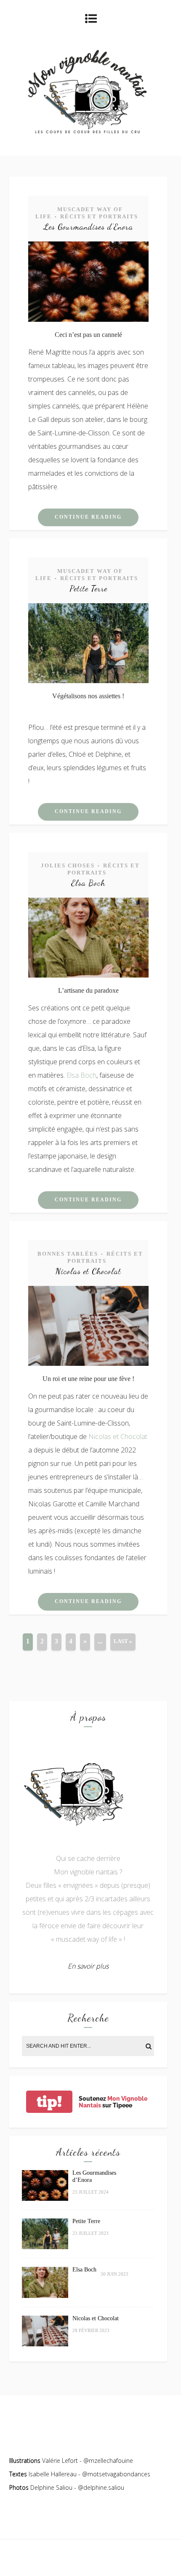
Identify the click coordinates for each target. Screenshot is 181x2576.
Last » (123, 1641)
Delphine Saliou (51, 2487)
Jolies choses (68, 865)
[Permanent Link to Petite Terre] (45, 2247)
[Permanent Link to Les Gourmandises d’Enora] (45, 2198)
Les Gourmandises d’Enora (88, 227)
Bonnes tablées (68, 1254)
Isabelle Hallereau (53, 2474)
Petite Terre (88, 588)
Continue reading (88, 517)
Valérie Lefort (60, 2461)
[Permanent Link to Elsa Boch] (45, 2296)
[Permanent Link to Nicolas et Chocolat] (45, 2344)
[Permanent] (88, 319)
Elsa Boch (88, 883)
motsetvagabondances (119, 2474)
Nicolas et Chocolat (88, 1271)
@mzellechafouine (108, 2461)
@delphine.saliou (101, 2487)
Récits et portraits (99, 216)
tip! (49, 2102)
